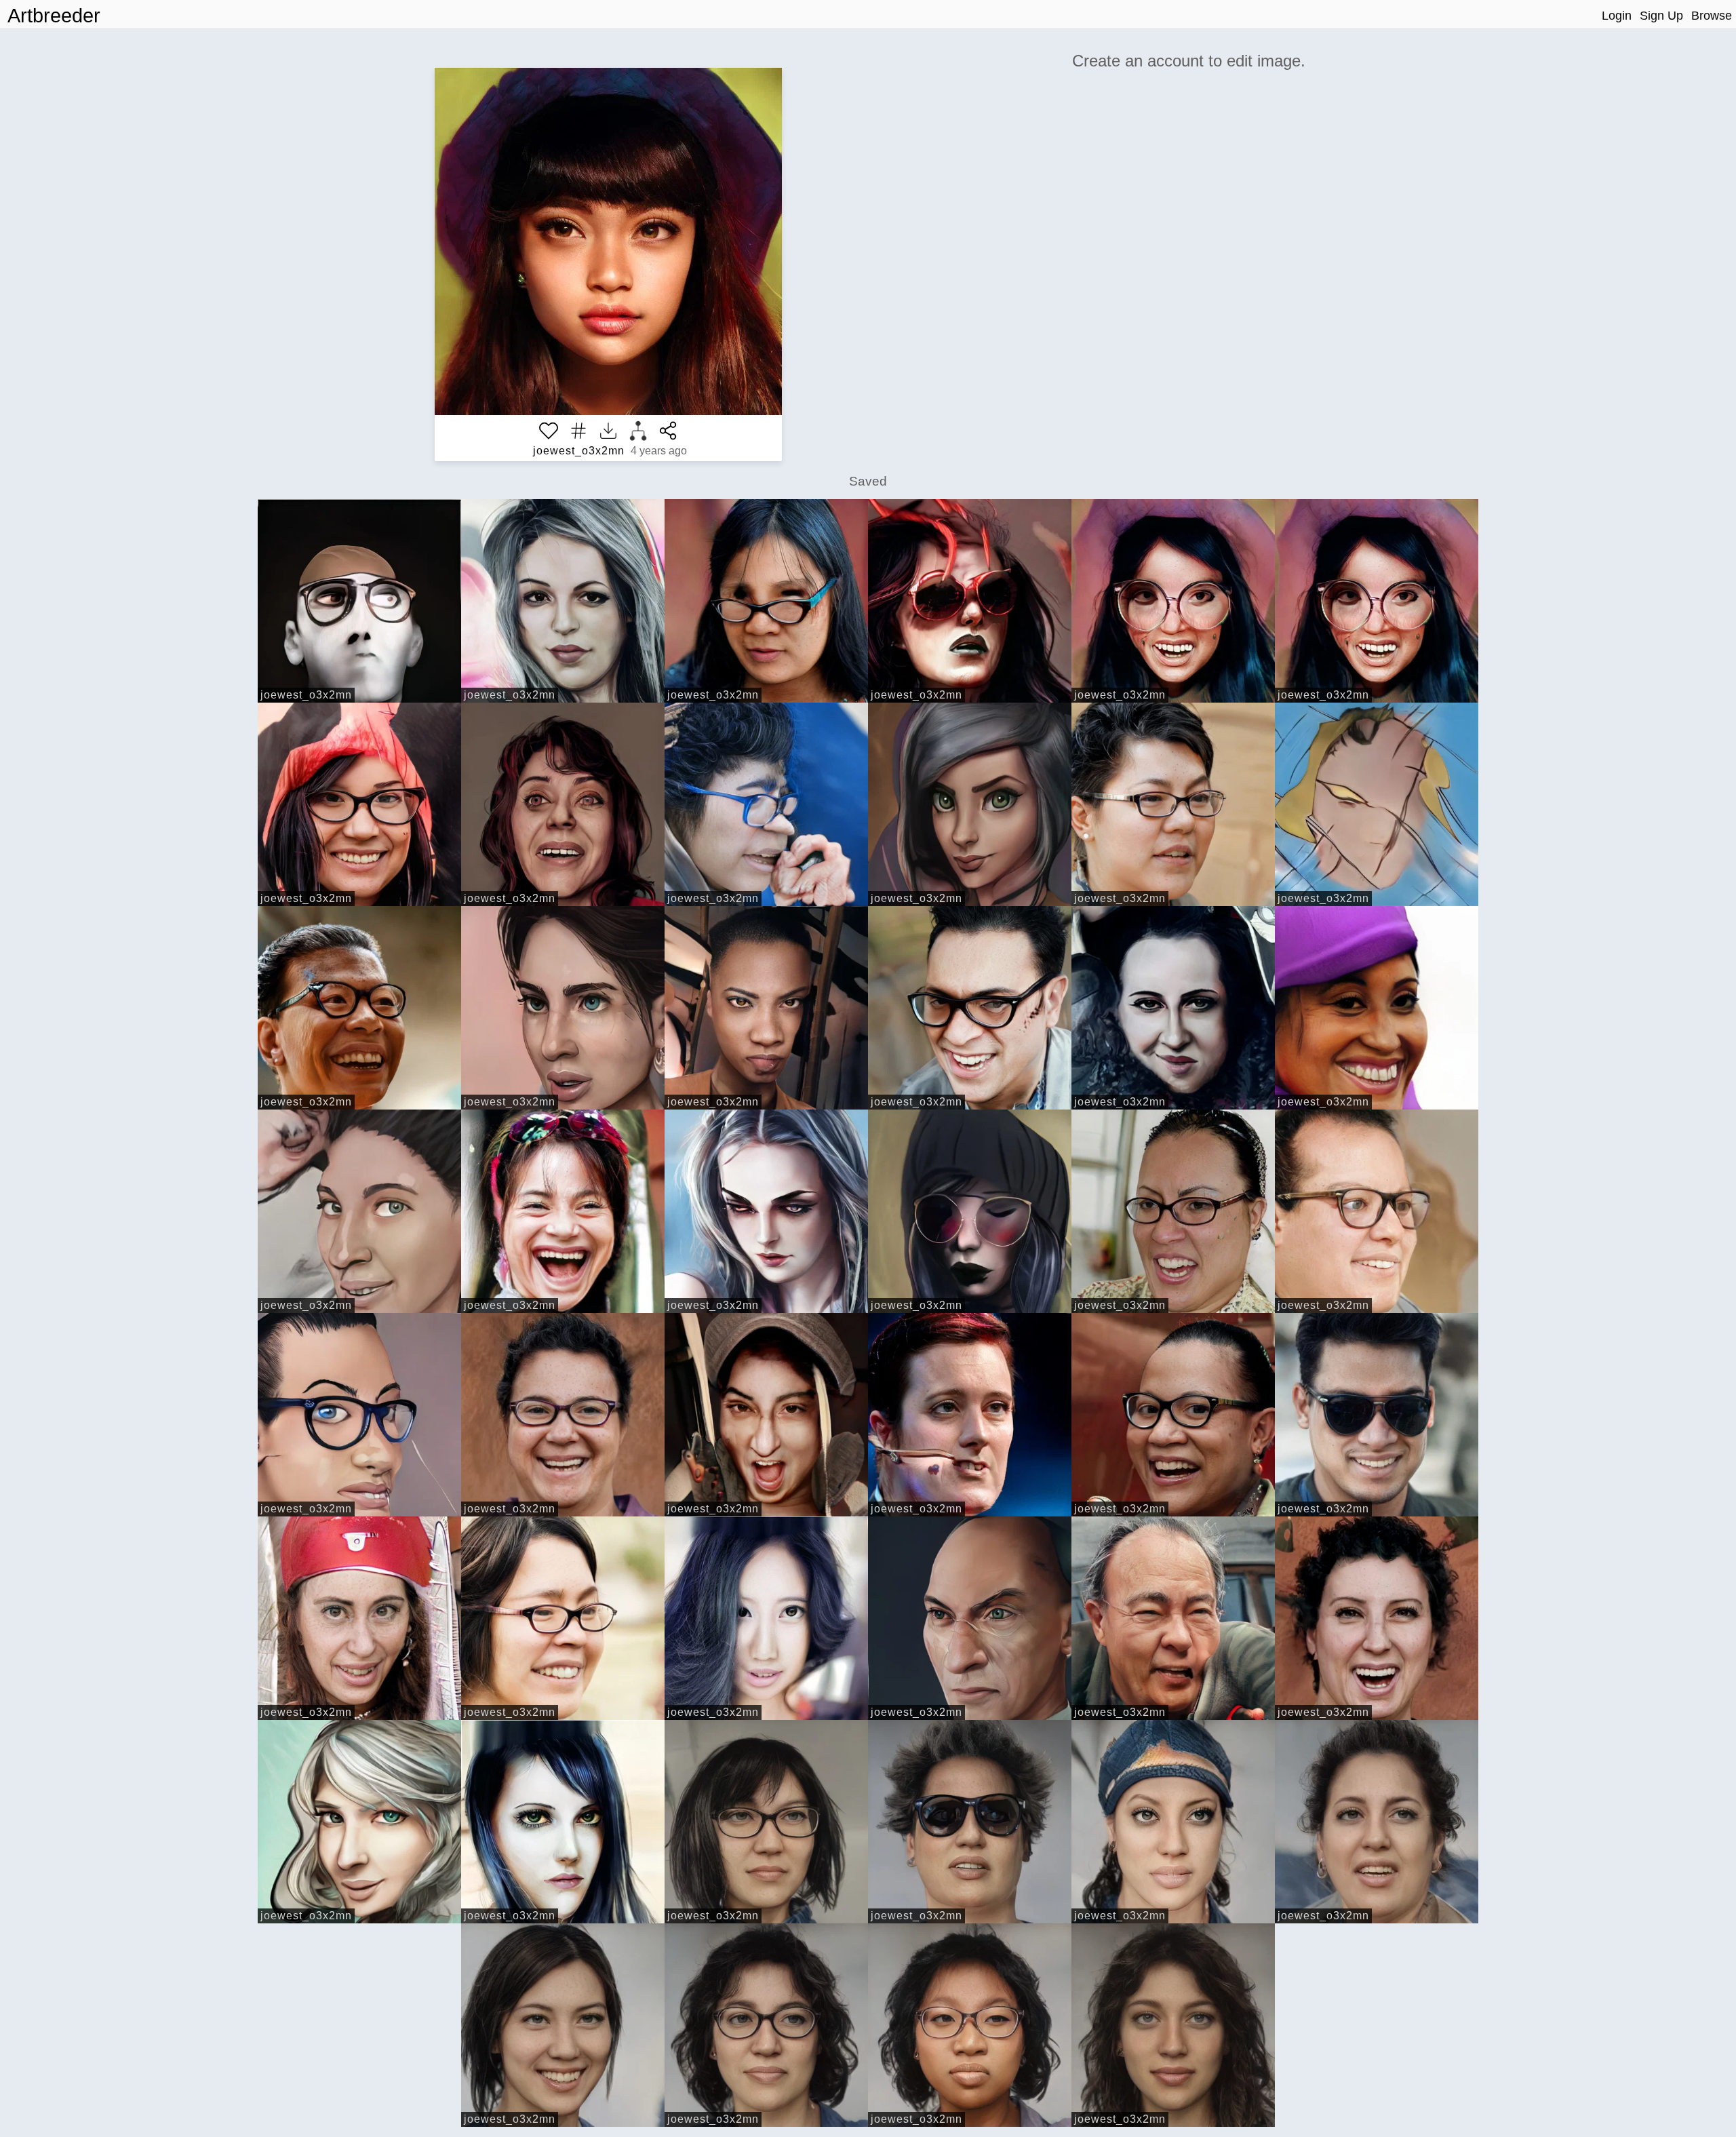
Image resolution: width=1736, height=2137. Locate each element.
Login (1617, 16)
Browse (1712, 16)
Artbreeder (54, 16)
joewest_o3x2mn (579, 451)
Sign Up (1661, 16)
